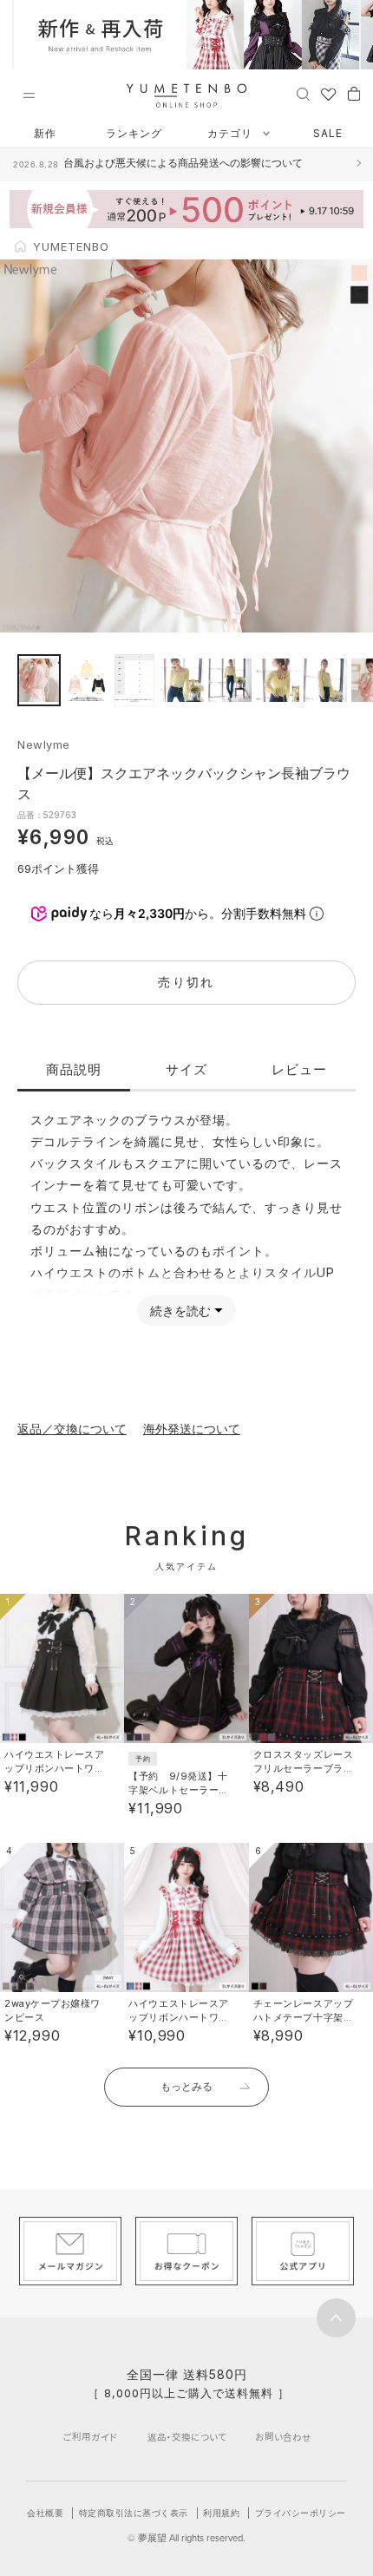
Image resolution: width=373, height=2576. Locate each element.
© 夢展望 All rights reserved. (186, 2538)
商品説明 (74, 1069)
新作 (45, 133)
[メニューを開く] (29, 95)
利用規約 (221, 2513)
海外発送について (192, 1429)
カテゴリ (232, 133)
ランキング (134, 133)
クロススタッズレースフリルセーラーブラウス (304, 1768)
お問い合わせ (283, 2437)
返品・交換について (187, 2437)
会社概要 (45, 2513)
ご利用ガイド (90, 2437)
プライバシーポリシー (301, 2513)
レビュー (299, 1069)
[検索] (303, 93)
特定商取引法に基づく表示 (134, 2513)
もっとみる (186, 2086)
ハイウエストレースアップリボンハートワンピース (55, 1768)
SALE (328, 133)
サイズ (186, 1069)
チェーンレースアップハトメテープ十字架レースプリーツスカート (304, 2017)
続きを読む (180, 1311)
